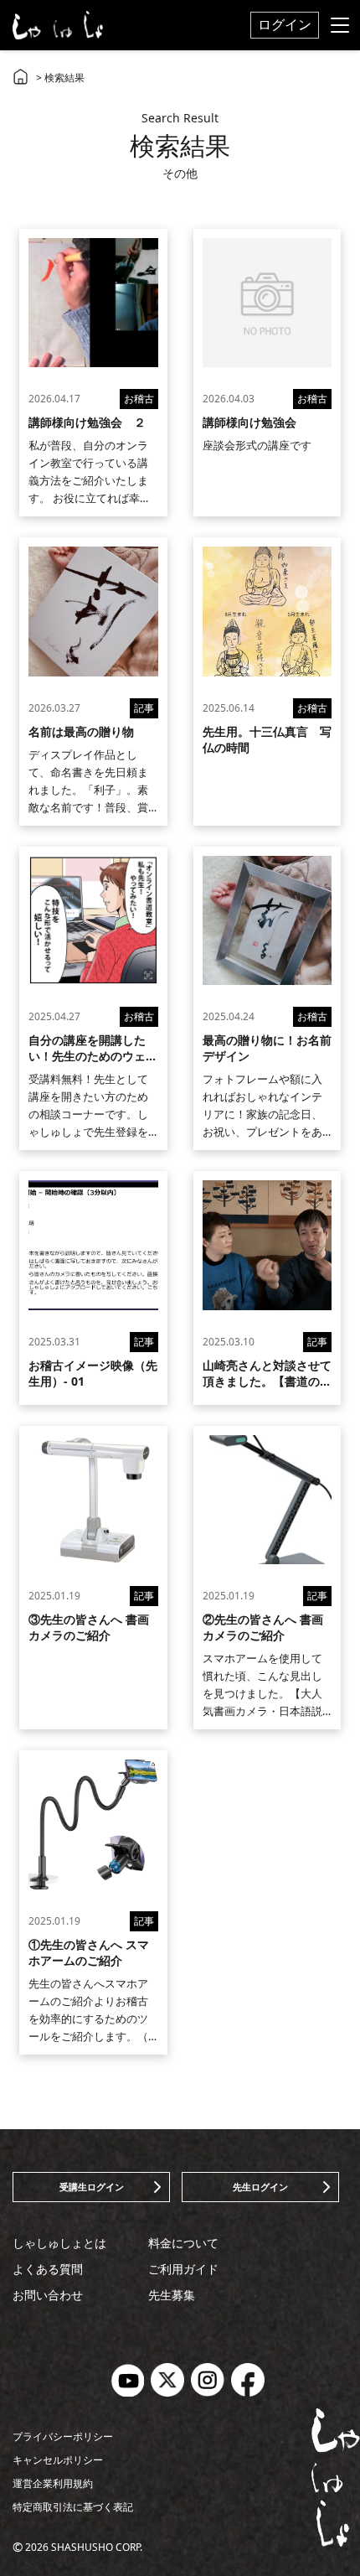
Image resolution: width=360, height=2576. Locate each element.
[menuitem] (285, 25)
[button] (91, 2187)
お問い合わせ (48, 2295)
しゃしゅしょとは (59, 2243)
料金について (183, 2243)
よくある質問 (48, 2269)
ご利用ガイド (183, 2269)
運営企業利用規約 (53, 2483)
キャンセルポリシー (58, 2460)
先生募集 (172, 2295)
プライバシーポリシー (63, 2436)
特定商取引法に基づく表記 (73, 2507)
